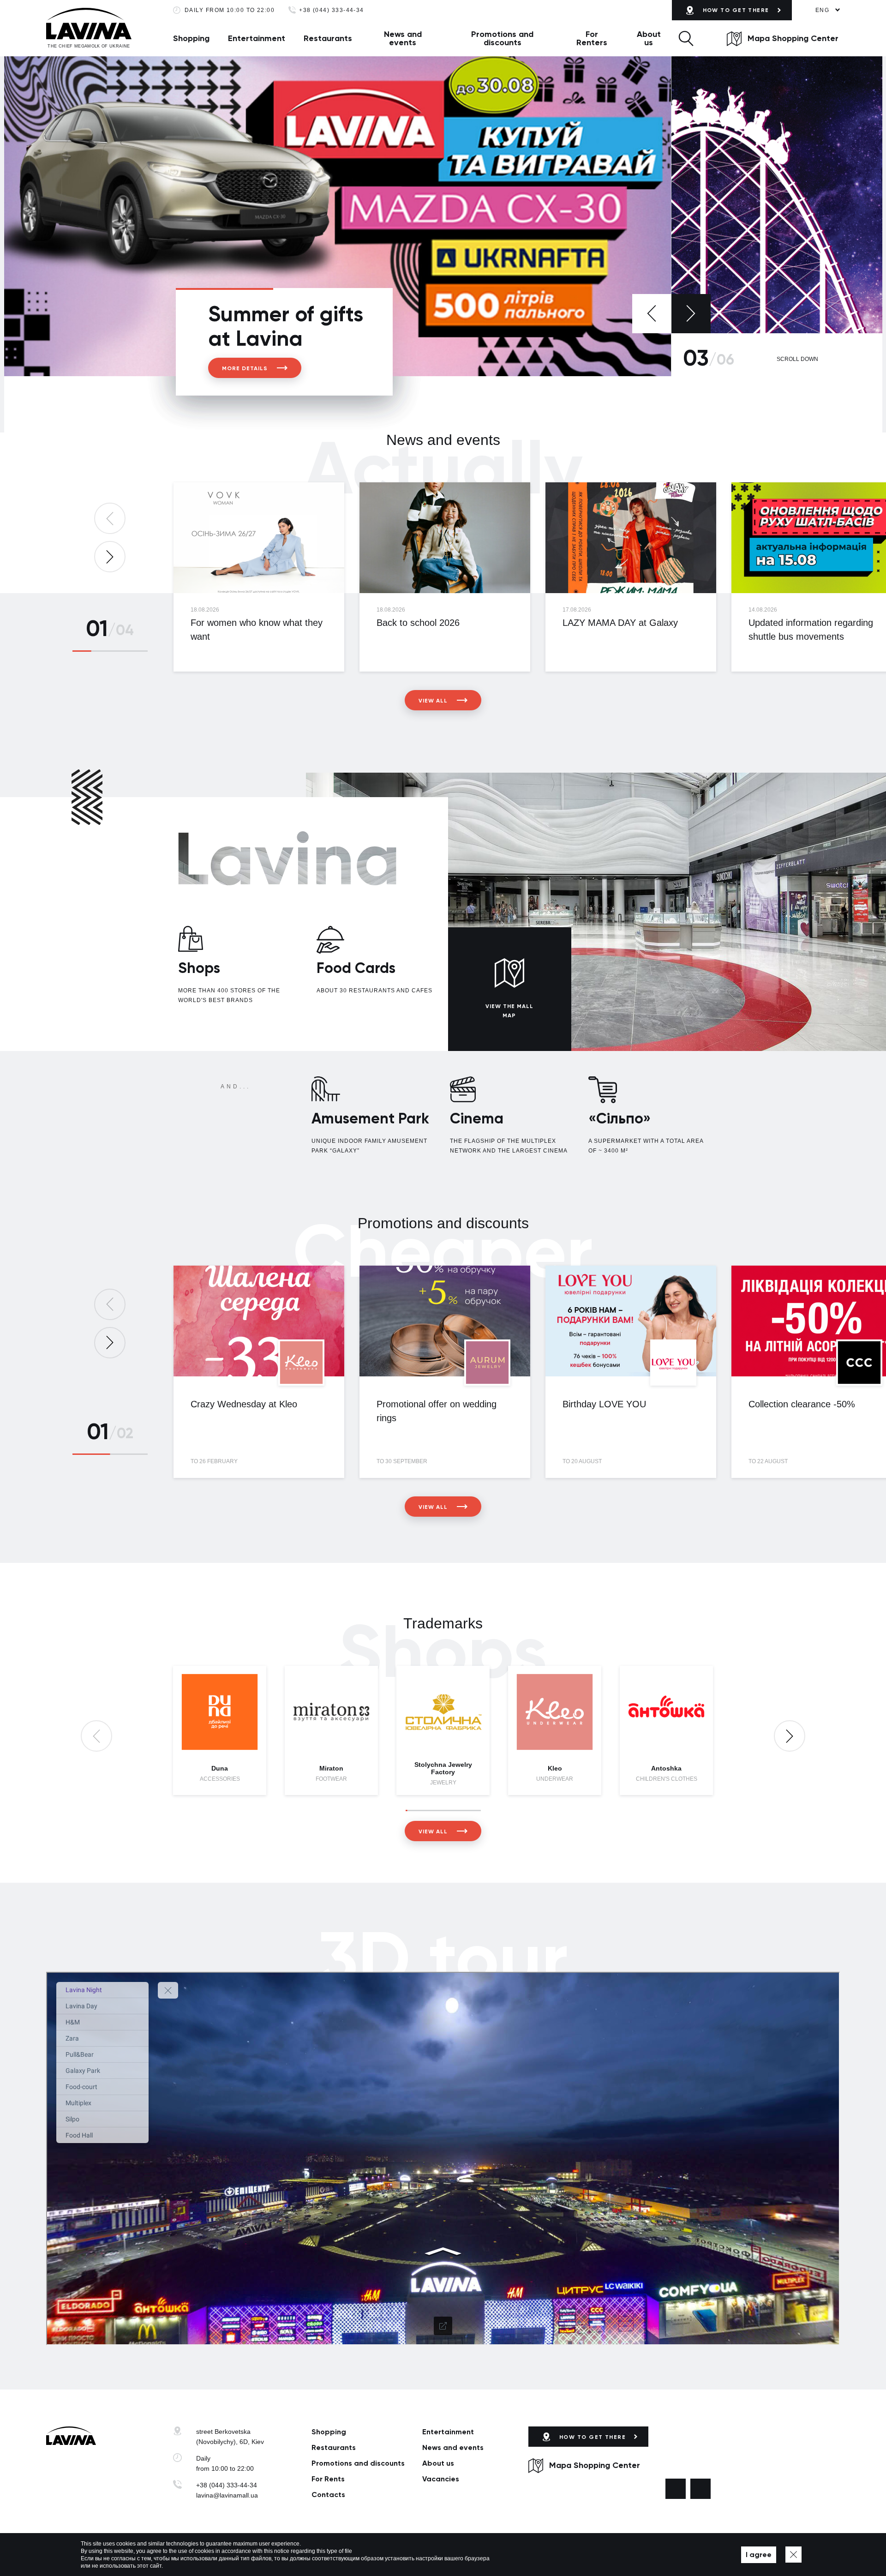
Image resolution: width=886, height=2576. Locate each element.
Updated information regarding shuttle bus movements (811, 630)
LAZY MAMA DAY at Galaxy (620, 623)
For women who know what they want (257, 630)
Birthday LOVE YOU (604, 1404)
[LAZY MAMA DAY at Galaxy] (631, 538)
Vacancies (441, 2479)
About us (649, 38)
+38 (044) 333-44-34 (332, 10)
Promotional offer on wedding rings (437, 1411)
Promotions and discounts (502, 38)
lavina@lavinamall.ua (227, 2495)
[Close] (793, 2555)
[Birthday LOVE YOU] (631, 1321)
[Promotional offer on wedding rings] (445, 1321)
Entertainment (257, 38)
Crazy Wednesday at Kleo (244, 1404)
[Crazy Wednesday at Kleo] (259, 1321)
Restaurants (328, 38)
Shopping (191, 38)
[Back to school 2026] (445, 538)
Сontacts (328, 2495)
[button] (686, 38)
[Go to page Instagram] (700, 2489)
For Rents (328, 2479)
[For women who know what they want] (259, 538)
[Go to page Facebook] (676, 2489)
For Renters (592, 38)
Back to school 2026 (418, 623)
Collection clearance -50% (802, 1404)
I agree (759, 2555)
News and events (403, 38)
